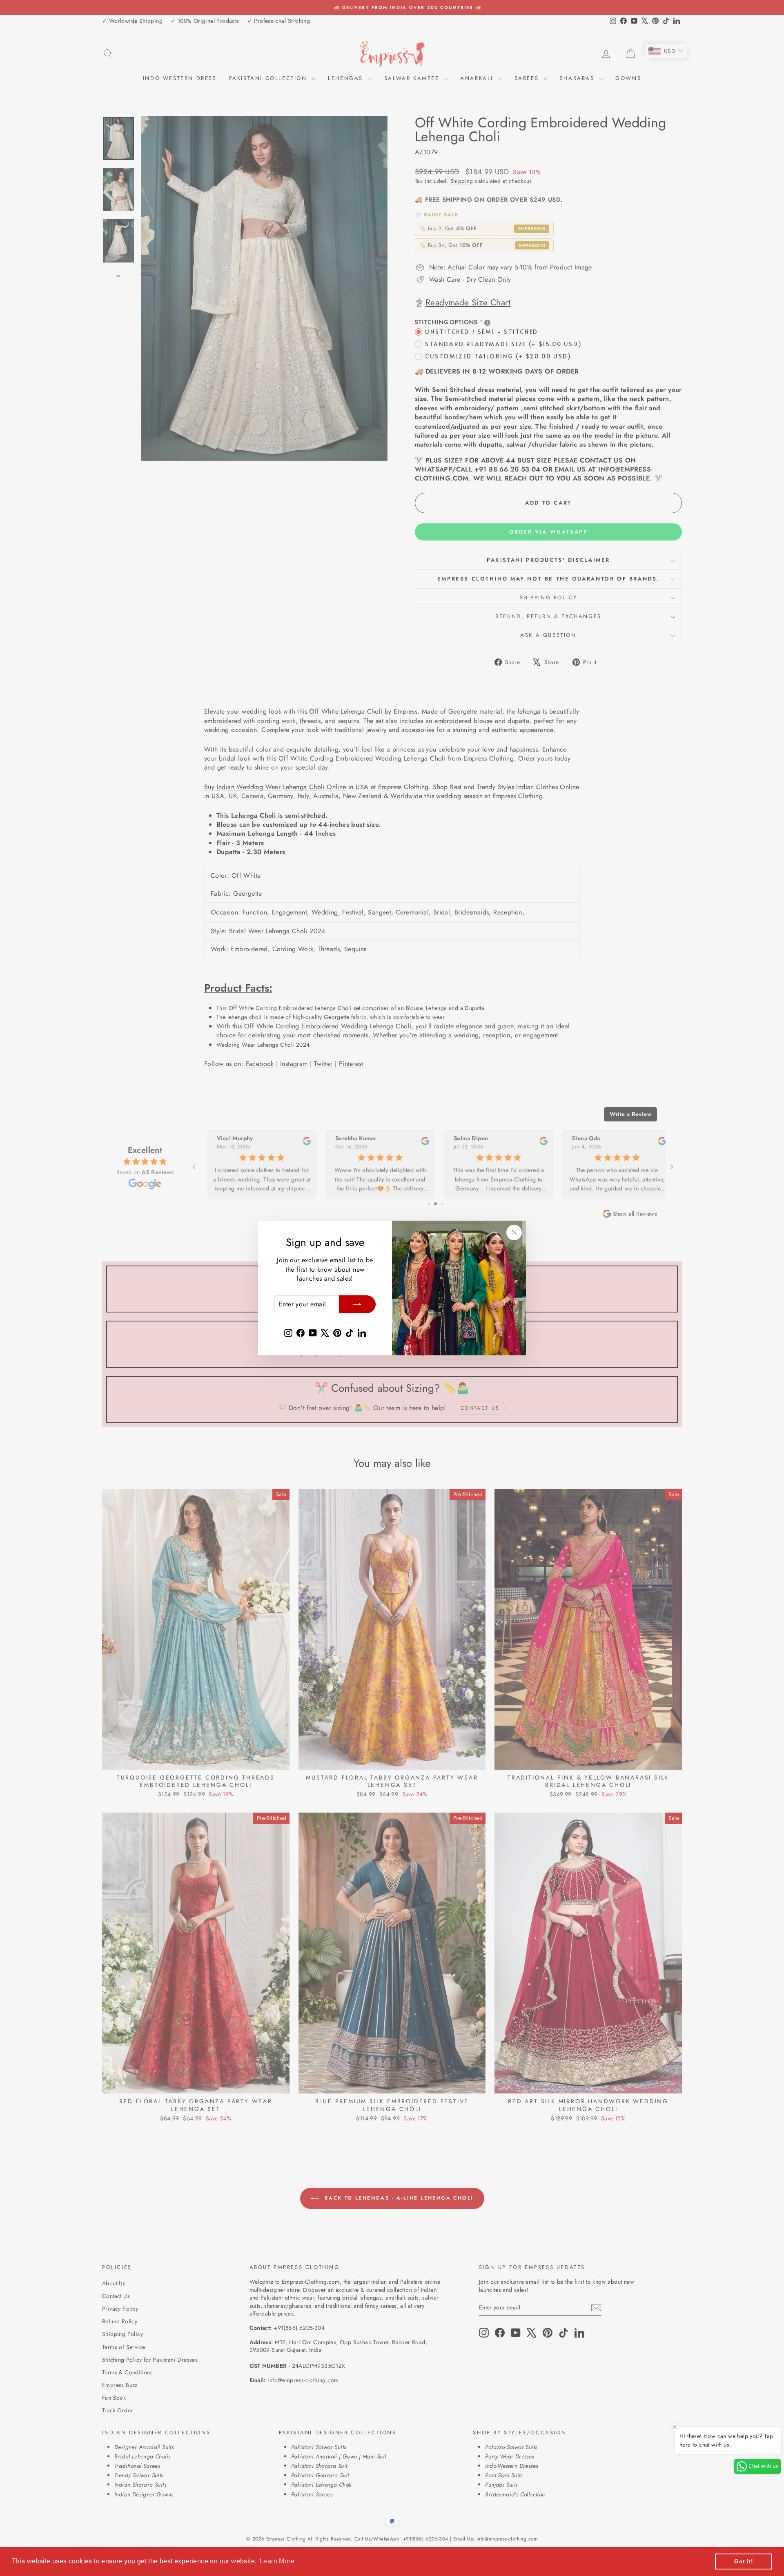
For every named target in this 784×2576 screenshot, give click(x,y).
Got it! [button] (744, 2561)
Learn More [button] (277, 2561)
